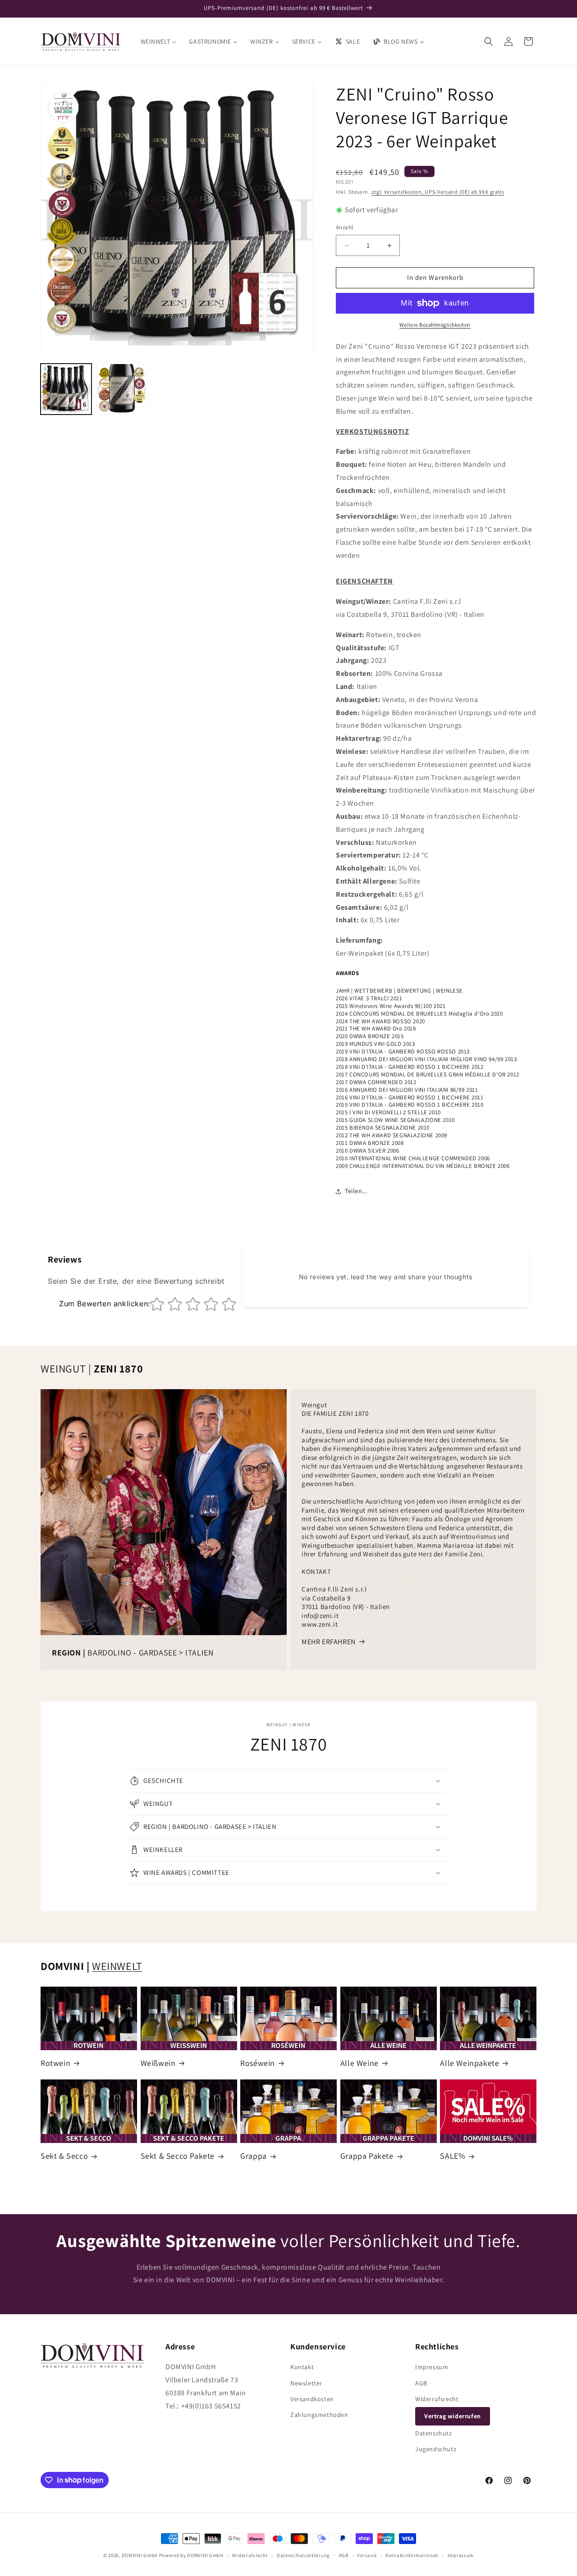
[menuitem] (159, 41)
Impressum (432, 2367)
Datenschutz (434, 2433)
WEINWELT (117, 1966)
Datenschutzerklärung (303, 2555)
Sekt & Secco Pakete (178, 2156)
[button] (489, 41)
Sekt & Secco (64, 2156)
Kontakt (302, 2367)
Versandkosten (312, 2399)
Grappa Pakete (367, 2156)
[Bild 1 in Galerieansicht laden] (66, 389)
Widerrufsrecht (437, 2399)
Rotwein (55, 2063)
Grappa (254, 2156)
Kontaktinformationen (412, 2555)
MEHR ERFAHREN (329, 1642)
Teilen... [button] (356, 1191)
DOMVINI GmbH (140, 2555)
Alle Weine (359, 2063)
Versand (367, 2555)
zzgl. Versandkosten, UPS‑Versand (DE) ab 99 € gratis (438, 192)
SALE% (453, 2156)
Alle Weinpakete (469, 2063)
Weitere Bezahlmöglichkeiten (435, 325)
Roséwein (258, 2063)
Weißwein (158, 2063)
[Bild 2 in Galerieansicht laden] (121, 389)
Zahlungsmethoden (319, 2415)
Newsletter (306, 2383)
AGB (421, 2383)
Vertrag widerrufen (453, 2416)
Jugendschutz (436, 2449)
